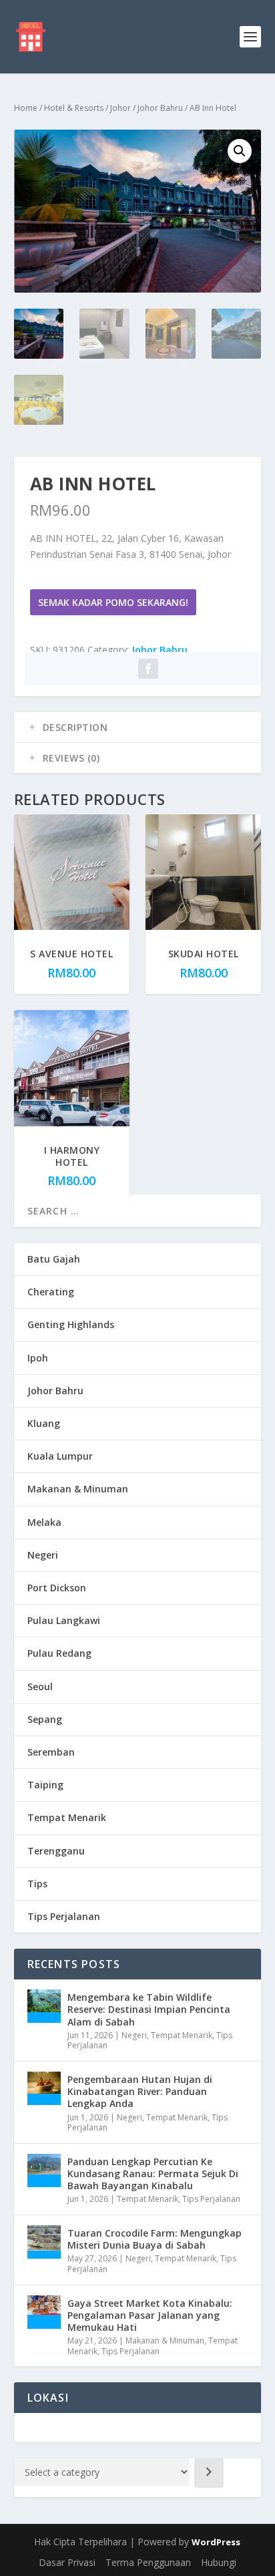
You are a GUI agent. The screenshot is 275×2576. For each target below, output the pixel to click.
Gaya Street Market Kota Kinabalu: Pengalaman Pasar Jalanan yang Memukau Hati (150, 2315)
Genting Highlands (71, 1324)
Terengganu (56, 1851)
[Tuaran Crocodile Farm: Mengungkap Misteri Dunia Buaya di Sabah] (44, 2242)
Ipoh (38, 1358)
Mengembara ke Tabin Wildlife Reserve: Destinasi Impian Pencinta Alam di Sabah (149, 2009)
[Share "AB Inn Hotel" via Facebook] (148, 669)
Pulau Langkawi (64, 1620)
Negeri (43, 1555)
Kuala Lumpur (60, 1456)
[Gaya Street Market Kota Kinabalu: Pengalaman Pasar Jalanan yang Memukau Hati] (44, 2312)
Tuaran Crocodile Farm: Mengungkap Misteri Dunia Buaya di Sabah (155, 2239)
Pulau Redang (59, 1653)
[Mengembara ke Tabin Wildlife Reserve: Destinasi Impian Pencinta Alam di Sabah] (44, 2006)
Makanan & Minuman (78, 1489)
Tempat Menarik (67, 1817)
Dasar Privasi (67, 2562)
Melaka (44, 1522)
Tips (37, 1884)
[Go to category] (209, 2473)
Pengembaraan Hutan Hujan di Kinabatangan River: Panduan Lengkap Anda (140, 2091)
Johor (120, 108)
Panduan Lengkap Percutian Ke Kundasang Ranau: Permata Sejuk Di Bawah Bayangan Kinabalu (153, 2173)
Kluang (44, 1423)
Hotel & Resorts (74, 108)
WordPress (216, 2542)
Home (26, 108)
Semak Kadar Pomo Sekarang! (113, 602)
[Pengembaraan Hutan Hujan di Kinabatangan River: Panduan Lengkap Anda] (44, 2088)
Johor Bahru (160, 108)
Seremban (51, 1752)
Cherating (51, 1292)
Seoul (40, 1686)
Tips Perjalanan (64, 1916)
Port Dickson (57, 1588)
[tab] (138, 728)
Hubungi (219, 2562)
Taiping (45, 1785)
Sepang (45, 1719)
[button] (240, 151)
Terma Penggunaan (148, 2562)
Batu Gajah (54, 1259)
